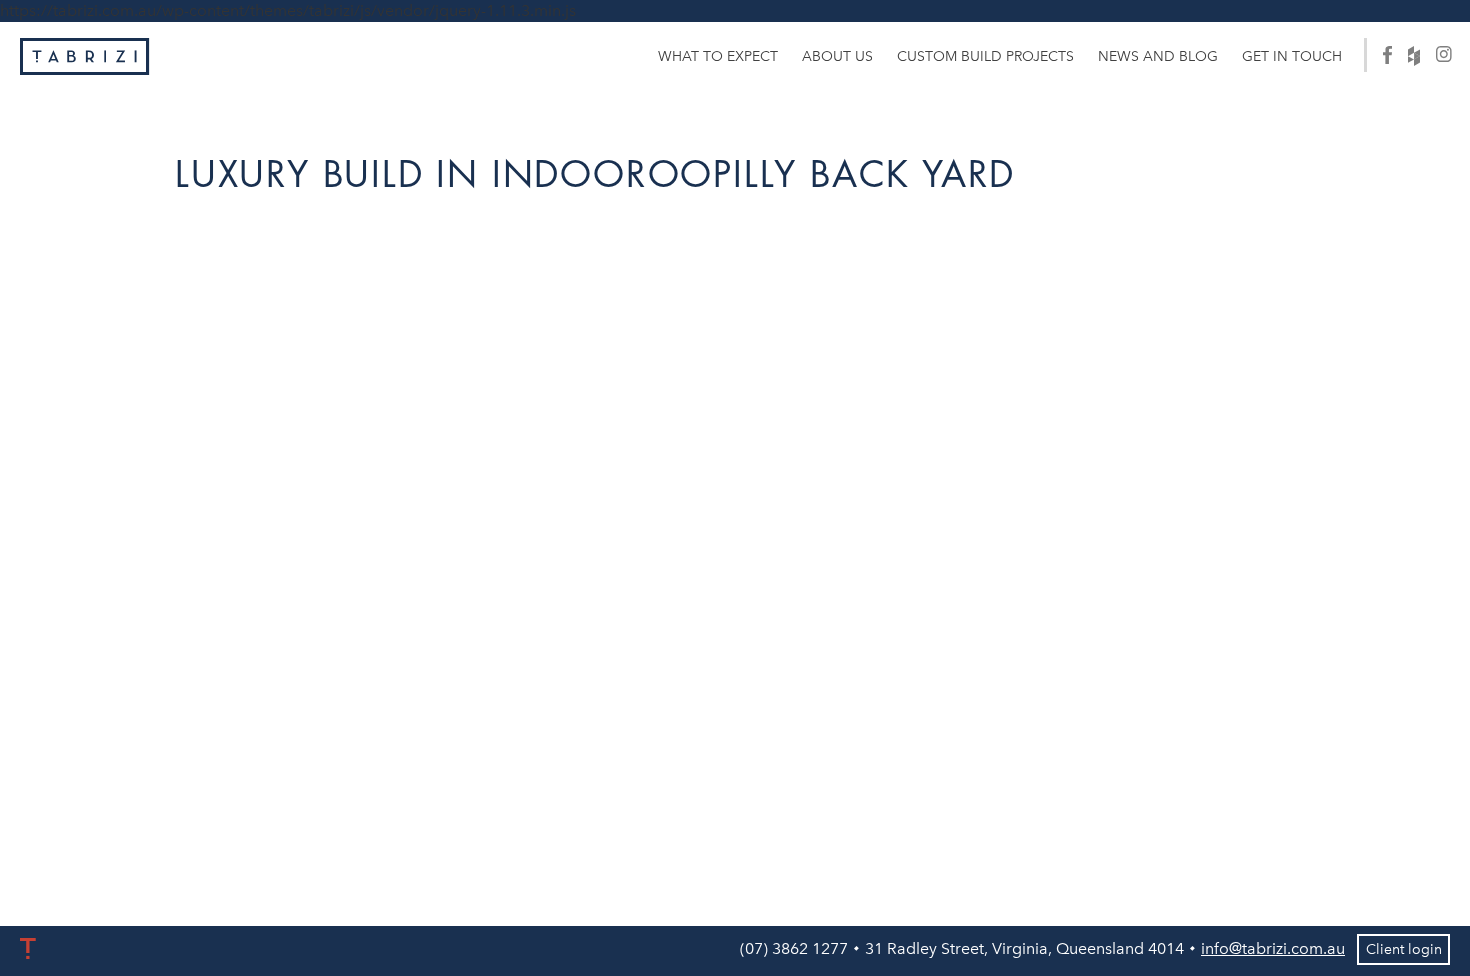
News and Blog (1158, 56)
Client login (1404, 949)
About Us (837, 56)
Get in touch (1292, 56)
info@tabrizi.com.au (1273, 948)
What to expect (718, 56)
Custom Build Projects (985, 56)
